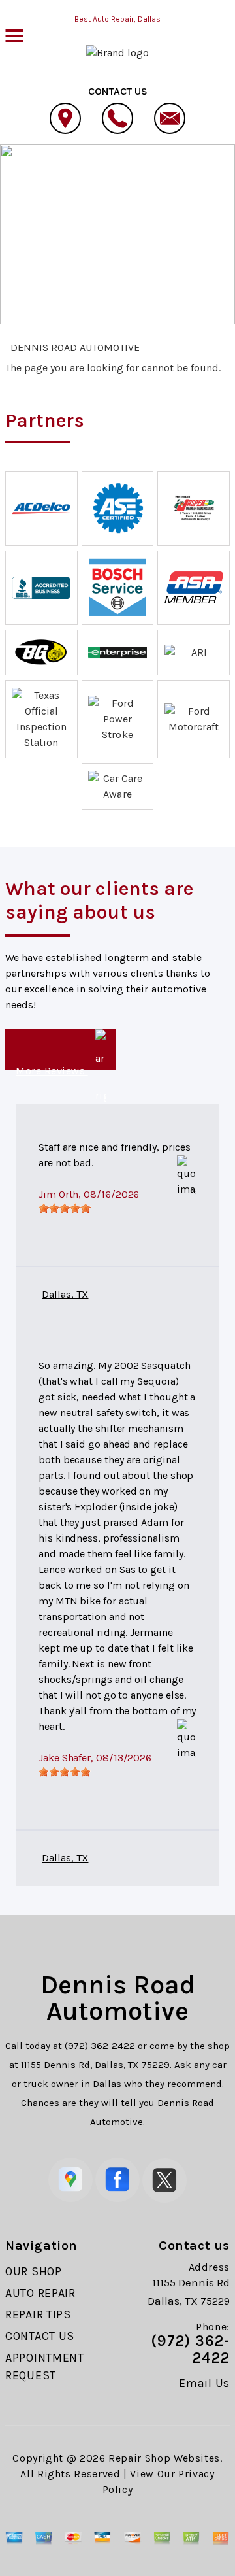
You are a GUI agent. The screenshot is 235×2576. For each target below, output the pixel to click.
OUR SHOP (34, 2271)
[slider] (65, 1208)
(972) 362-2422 (100, 2046)
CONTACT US (40, 2336)
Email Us (204, 2383)
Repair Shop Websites (164, 2458)
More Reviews (52, 1067)
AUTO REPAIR (40, 2293)
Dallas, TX (65, 1294)
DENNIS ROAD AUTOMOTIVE (155, 203)
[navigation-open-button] (14, 35)
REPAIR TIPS (38, 2314)
